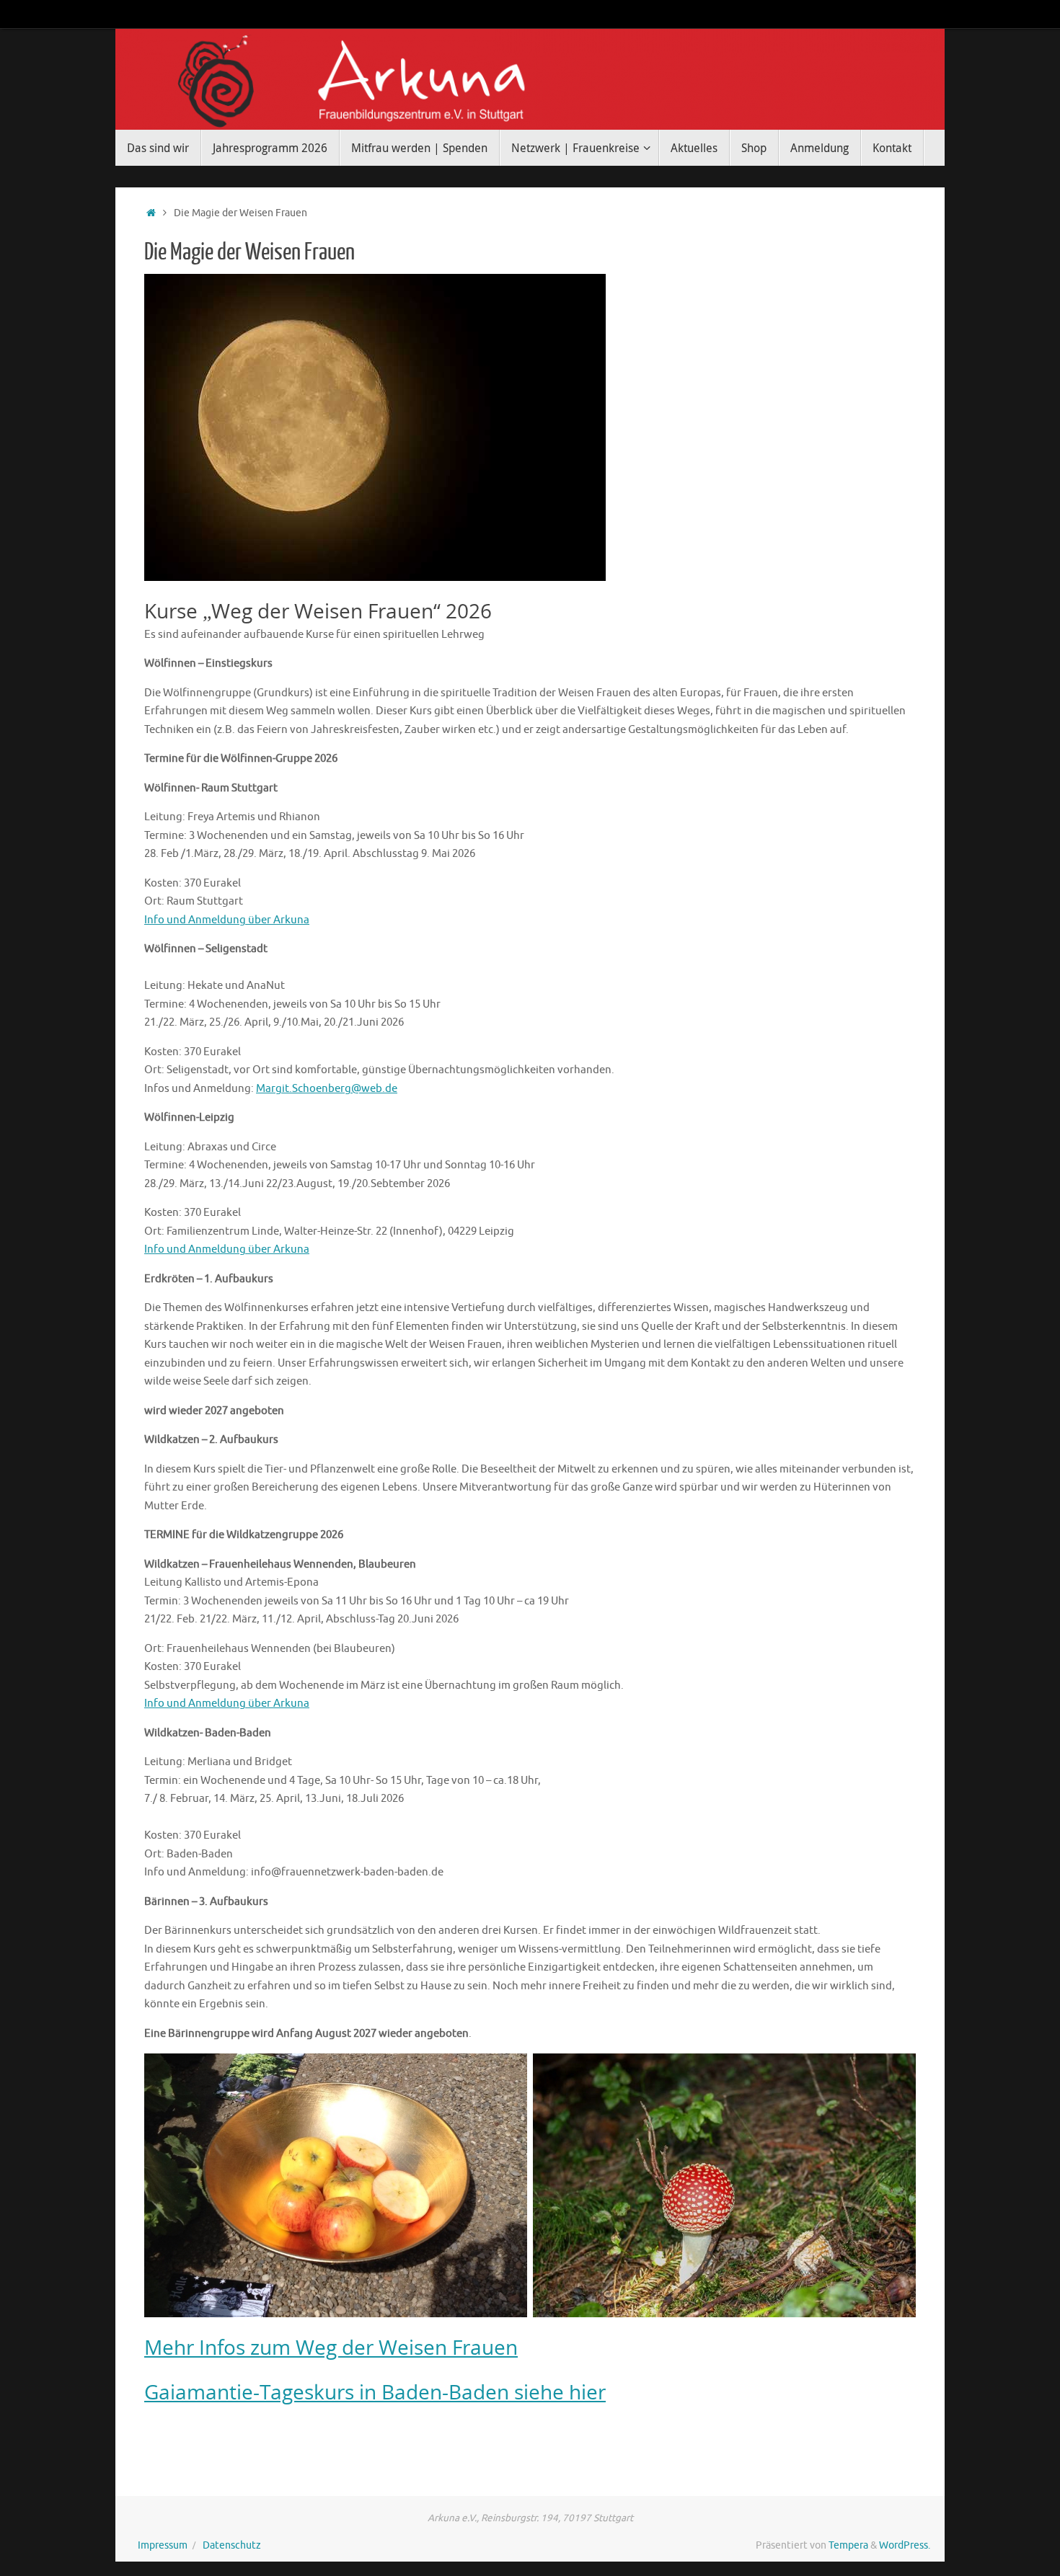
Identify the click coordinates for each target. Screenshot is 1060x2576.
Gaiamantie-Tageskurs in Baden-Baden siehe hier (375, 2391)
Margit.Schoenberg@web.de (327, 1089)
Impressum (163, 2545)
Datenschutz (232, 2545)
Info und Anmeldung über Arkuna (227, 920)
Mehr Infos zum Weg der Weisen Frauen (331, 2347)
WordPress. (905, 2545)
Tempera (848, 2545)
